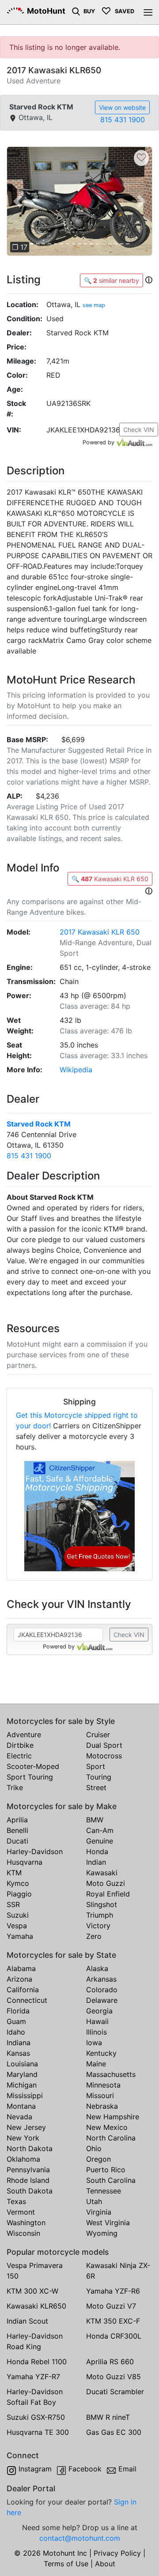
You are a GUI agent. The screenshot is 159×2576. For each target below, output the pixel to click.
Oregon (98, 2159)
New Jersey (26, 2127)
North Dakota (30, 2148)
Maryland (22, 2074)
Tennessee (104, 2191)
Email (127, 2469)
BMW (95, 1820)
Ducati (17, 1841)
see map (94, 305)
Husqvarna (25, 1862)
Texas (16, 2201)
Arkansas (101, 1979)
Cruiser (98, 1735)
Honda (97, 1851)
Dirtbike (20, 1745)
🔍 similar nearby (112, 280)
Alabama (21, 1968)
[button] (18, 201)
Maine (96, 2064)
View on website (122, 107)
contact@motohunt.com (80, 2538)
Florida (18, 2011)
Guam (16, 2021)
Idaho (16, 2032)
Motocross (104, 1756)
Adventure (24, 1735)
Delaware (102, 2000)
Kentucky (101, 2053)
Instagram (35, 2469)
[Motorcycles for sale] (76, 11)
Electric (19, 1756)
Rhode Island (28, 2180)
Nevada (19, 2117)
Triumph (100, 1915)
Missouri (100, 2095)
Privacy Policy (117, 2553)
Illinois (97, 2032)
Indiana (19, 2043)
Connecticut (27, 2000)
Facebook (85, 2469)
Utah (94, 2201)
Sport (96, 1766)
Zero (94, 1936)
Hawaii (97, 2021)
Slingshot (102, 1904)
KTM (14, 1873)
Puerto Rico (106, 2170)
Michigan (22, 2085)
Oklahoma (23, 2159)
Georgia (99, 2011)
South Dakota (30, 2191)
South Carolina (111, 2180)
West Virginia (108, 2223)
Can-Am (100, 1830)
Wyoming (102, 2233)
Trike (15, 1787)
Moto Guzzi (106, 1883)
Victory (98, 1926)
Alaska (97, 1968)
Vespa (17, 1926)
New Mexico (107, 2127)
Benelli (17, 1830)
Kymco (18, 1883)
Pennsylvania (28, 2170)
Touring (99, 1777)
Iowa (94, 2043)
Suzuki (18, 1915)
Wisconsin (23, 2233)
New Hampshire (113, 2117)
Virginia (99, 2212)
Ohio (94, 2148)
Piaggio (19, 1894)
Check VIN (139, 430)
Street (96, 1787)
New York (23, 2138)
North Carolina (111, 2138)
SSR (13, 1904)
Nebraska (102, 2106)
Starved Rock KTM (39, 1124)
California (23, 1990)
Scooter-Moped (33, 1766)
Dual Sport (104, 1745)
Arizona (19, 1979)
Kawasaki (102, 1873)
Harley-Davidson (35, 1851)
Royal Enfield (108, 1894)
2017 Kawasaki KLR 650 (100, 932)
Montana (21, 2106)
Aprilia (17, 1820)
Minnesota (103, 2085)
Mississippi (25, 2095)
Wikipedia (76, 1070)
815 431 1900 (123, 120)
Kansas (18, 2053)
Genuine (100, 1841)
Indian (96, 1862)
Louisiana (22, 2064)
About (105, 2564)
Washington (26, 2223)
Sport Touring (30, 1777)
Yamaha (20, 1936)
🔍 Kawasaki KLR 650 (110, 879)
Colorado (102, 1990)
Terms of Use (66, 2564)
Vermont (21, 2212)
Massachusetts (111, 2074)
